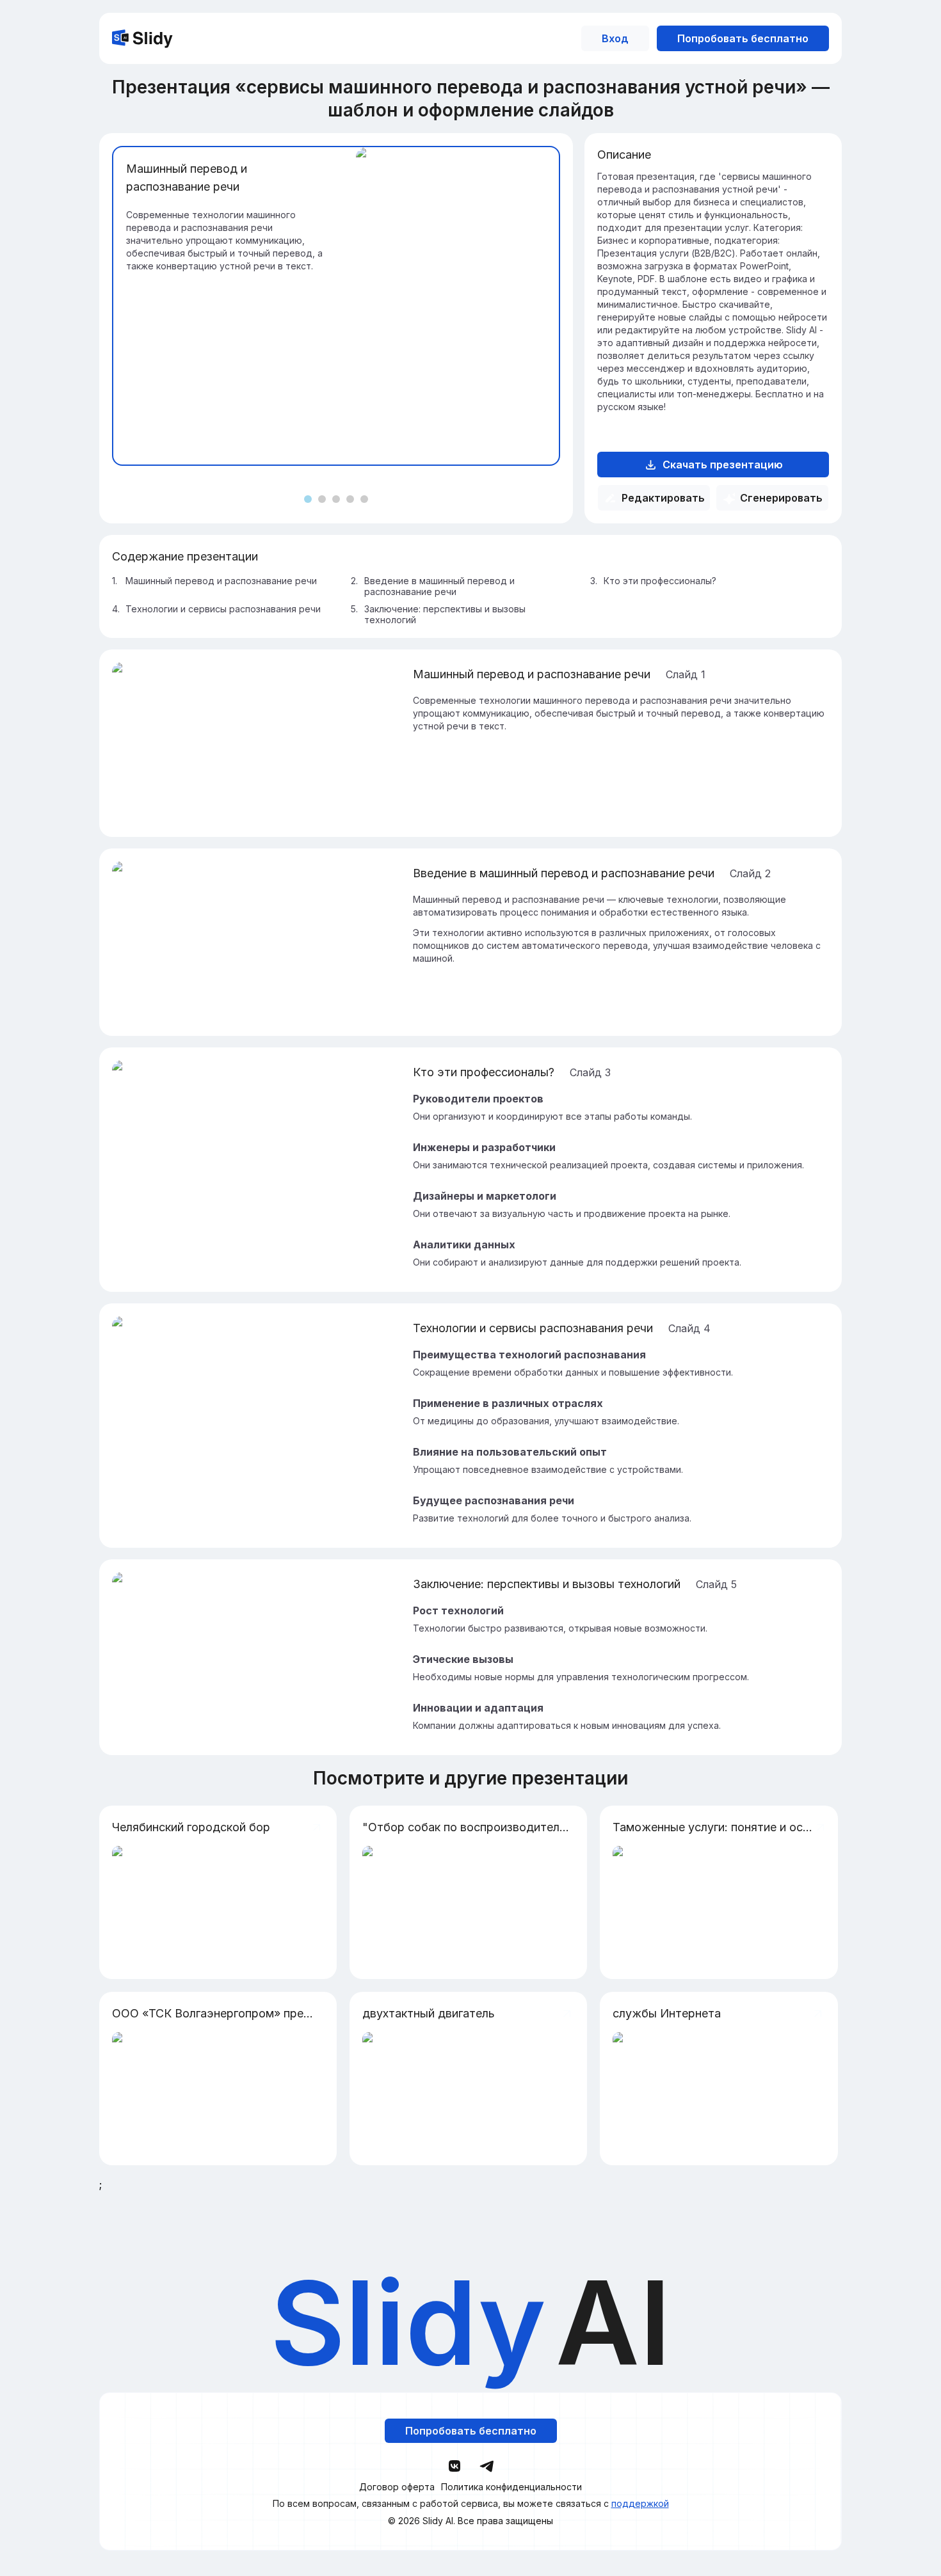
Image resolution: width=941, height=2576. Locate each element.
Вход (615, 38)
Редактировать (663, 498)
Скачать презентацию (723, 465)
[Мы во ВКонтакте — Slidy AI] (454, 2466)
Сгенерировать (781, 498)
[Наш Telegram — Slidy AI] (487, 2465)
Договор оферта (397, 2487)
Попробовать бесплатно (743, 38)
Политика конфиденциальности (511, 2487)
